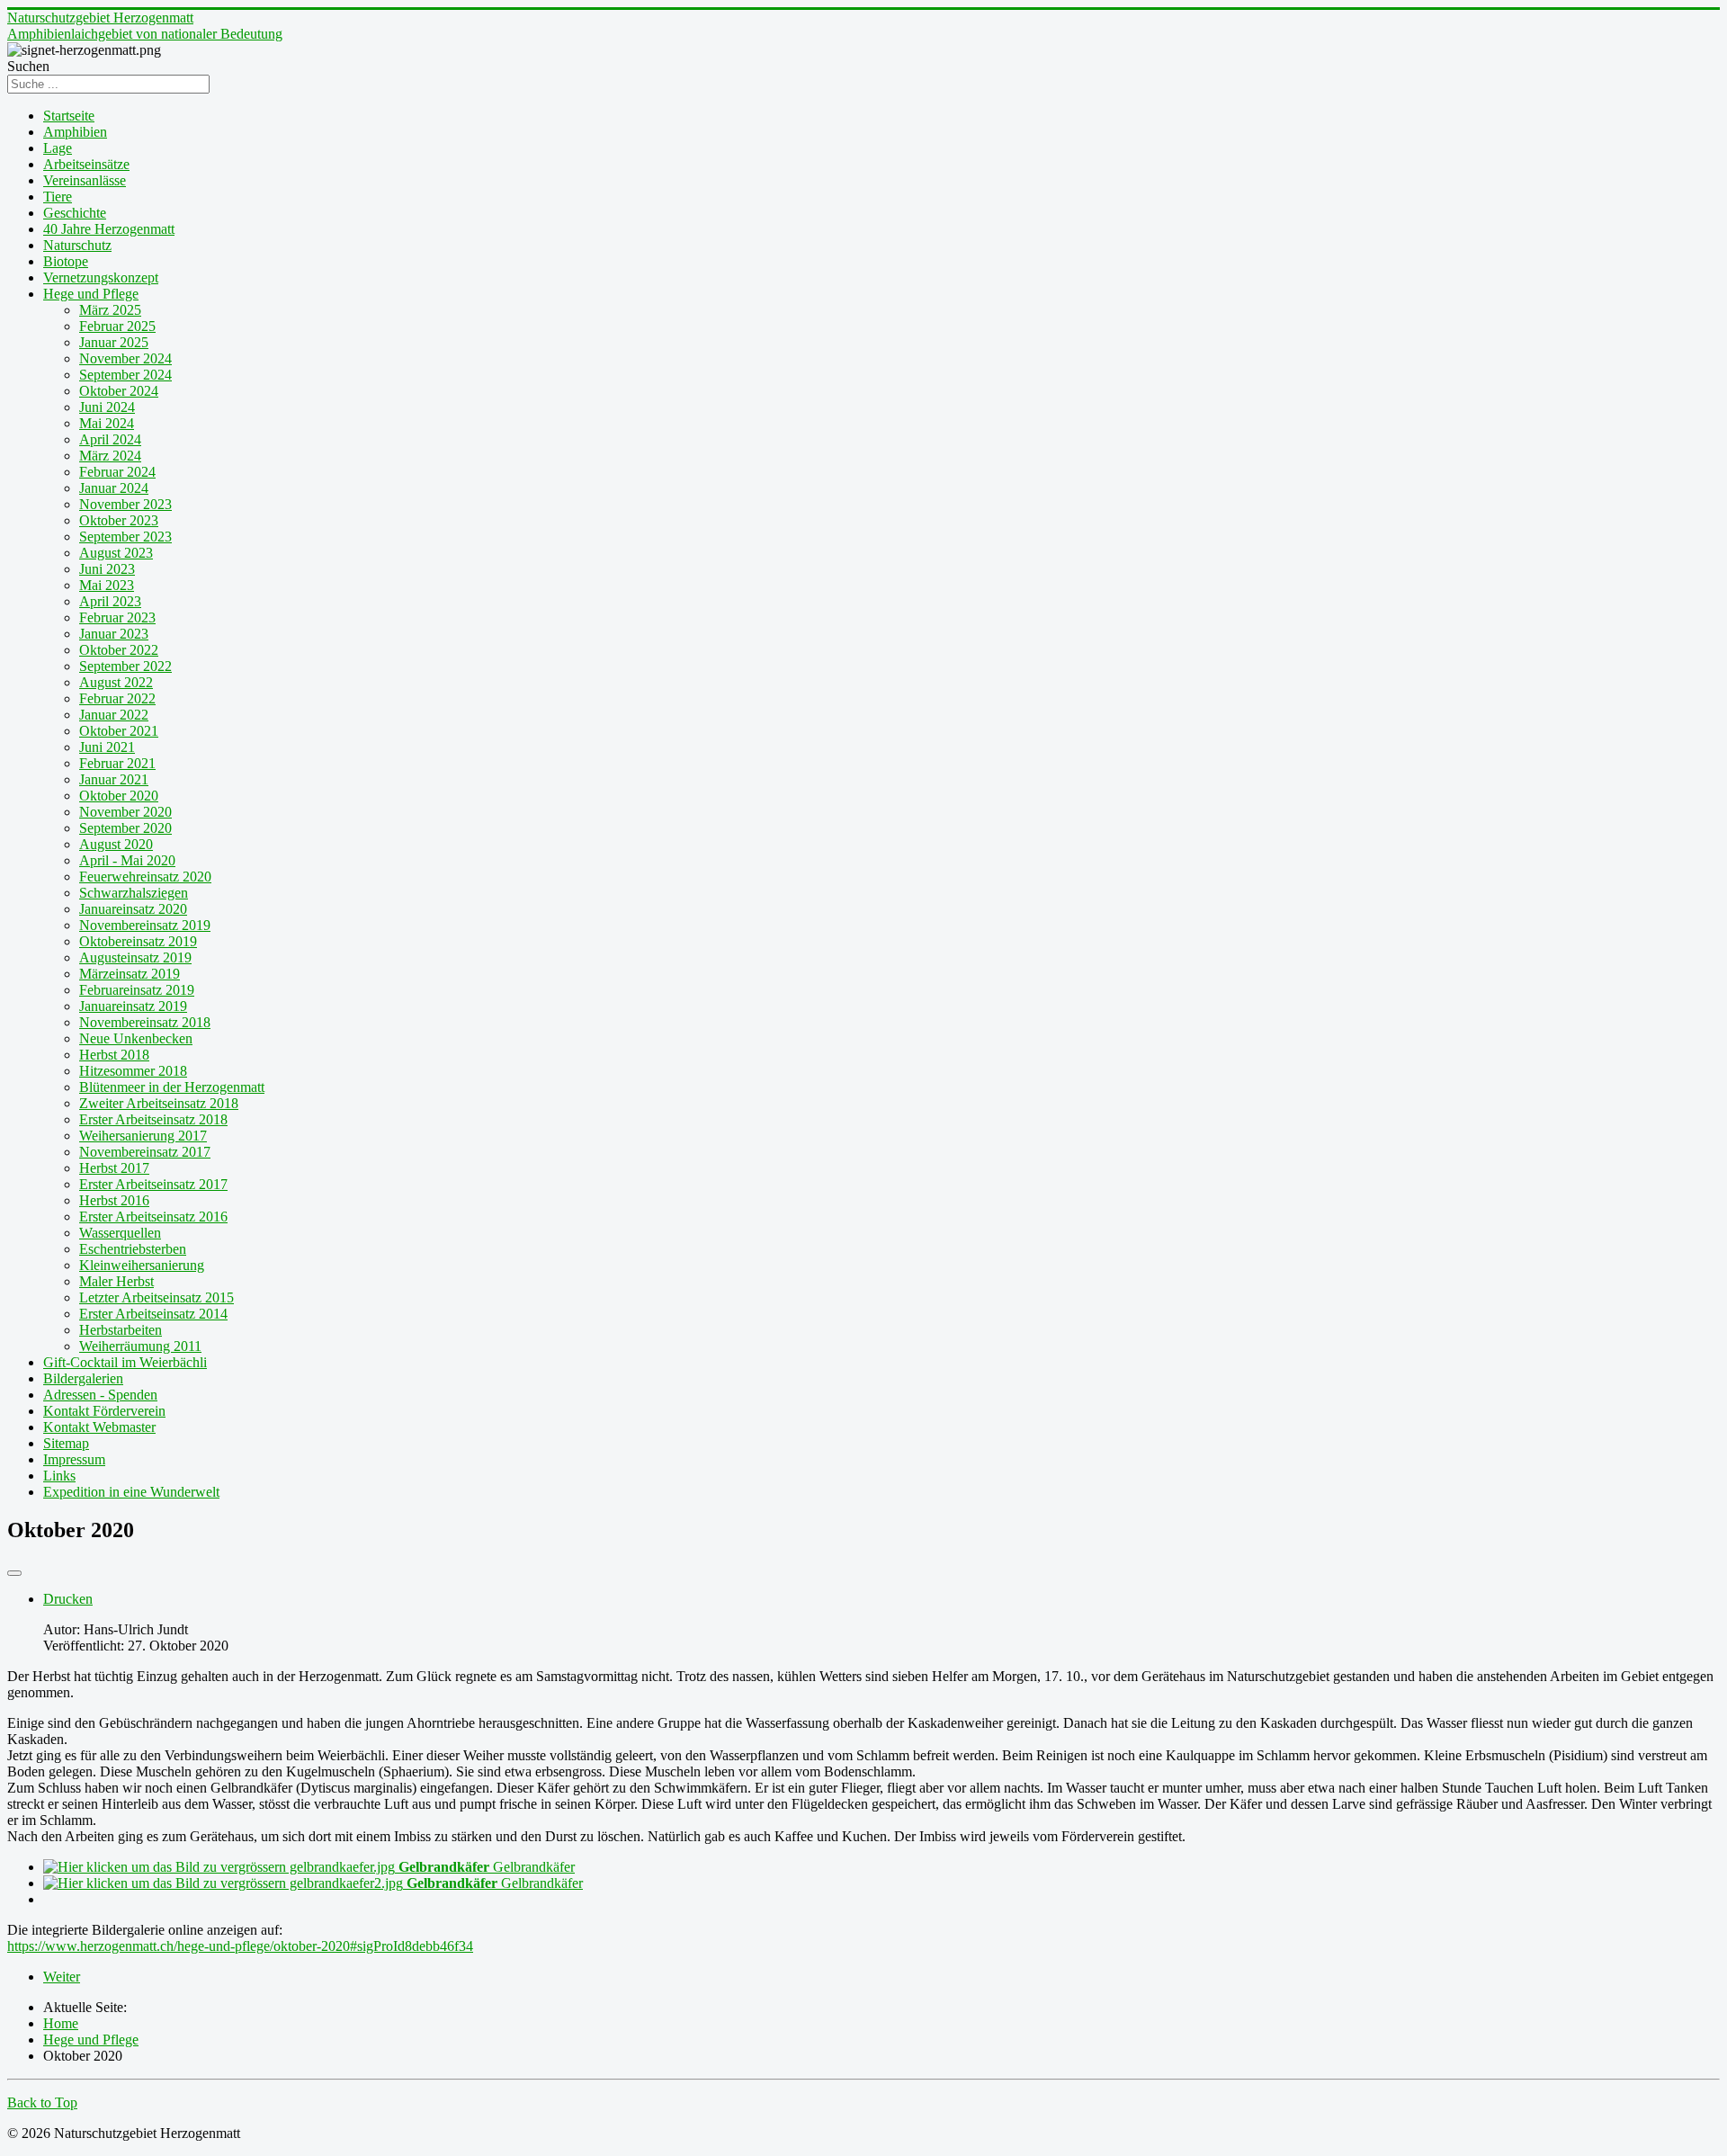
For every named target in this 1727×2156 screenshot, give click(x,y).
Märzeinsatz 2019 (130, 974)
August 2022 (116, 682)
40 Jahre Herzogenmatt (109, 229)
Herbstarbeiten (121, 1330)
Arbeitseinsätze (86, 164)
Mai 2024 (107, 423)
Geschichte (75, 213)
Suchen (28, 66)
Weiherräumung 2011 (140, 1346)
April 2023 (110, 601)
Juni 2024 (107, 407)
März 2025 (110, 310)
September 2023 (125, 537)
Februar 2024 (117, 472)
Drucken (68, 1599)
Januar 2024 (114, 488)
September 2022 (125, 666)
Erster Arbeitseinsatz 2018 (153, 1119)
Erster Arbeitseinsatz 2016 (153, 1217)
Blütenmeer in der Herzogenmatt (172, 1087)
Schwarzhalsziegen (134, 893)
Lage (58, 148)
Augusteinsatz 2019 (135, 957)
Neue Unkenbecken (136, 1038)
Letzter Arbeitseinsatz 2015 (157, 1297)
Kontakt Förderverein (104, 1411)
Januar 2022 (114, 715)
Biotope (66, 261)
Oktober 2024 (119, 391)
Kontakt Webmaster (99, 1427)
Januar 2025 (114, 342)
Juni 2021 (107, 747)
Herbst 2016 (114, 1200)
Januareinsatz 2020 (133, 909)
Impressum (74, 1459)
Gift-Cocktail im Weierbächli (125, 1362)
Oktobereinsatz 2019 (138, 941)
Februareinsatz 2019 (137, 990)
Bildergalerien (83, 1378)
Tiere (58, 197)
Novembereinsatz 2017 (145, 1152)
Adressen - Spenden (100, 1395)
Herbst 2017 (114, 1168)
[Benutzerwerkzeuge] (14, 1573)
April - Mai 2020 (127, 860)
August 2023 (116, 553)
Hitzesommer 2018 (133, 1071)
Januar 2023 (114, 634)
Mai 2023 (107, 585)
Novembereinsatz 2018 (145, 1022)
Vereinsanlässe (85, 180)
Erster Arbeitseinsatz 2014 (153, 1314)
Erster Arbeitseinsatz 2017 (153, 1184)
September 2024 (125, 375)
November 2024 (125, 358)
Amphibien (75, 132)
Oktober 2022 (119, 650)
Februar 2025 (117, 326)
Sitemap (66, 1443)
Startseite (69, 116)
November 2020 (125, 812)
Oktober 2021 (119, 731)
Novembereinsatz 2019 (145, 925)
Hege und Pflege (91, 294)
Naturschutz (77, 245)
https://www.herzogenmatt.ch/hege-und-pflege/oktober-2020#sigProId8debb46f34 (240, 1946)
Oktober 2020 (119, 796)
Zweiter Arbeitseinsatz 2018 (159, 1103)
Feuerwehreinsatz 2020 (145, 877)
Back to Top (42, 2102)
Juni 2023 (107, 569)
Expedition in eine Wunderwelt (131, 1492)
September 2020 (125, 828)
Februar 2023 (117, 617)
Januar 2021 (114, 779)
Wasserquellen (120, 1233)
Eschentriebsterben (133, 1249)
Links (59, 1476)
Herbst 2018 (114, 1055)
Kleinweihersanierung (142, 1265)
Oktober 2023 (119, 520)
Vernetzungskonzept (101, 277)
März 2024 (110, 456)
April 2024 (110, 439)
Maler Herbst (116, 1281)
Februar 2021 (117, 763)
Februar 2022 (117, 698)
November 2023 (125, 504)
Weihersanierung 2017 (143, 1136)
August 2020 (116, 844)
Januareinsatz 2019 (133, 1006)
